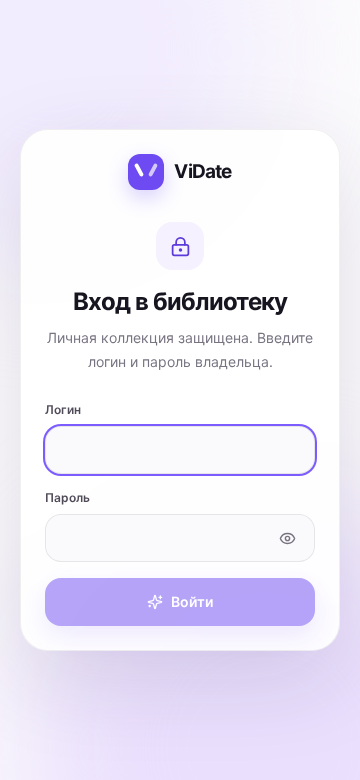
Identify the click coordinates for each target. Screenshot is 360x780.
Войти (192, 601)
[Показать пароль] (287, 538)
